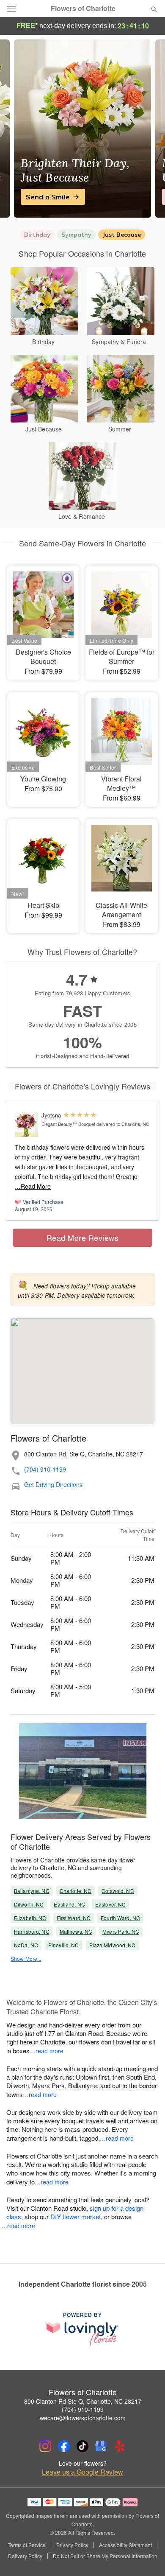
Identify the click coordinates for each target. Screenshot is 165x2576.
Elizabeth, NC (30, 1918)
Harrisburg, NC (32, 1931)
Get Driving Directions (53, 1485)
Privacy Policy (72, 2545)
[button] (147, 2557)
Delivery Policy (25, 2556)
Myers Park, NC (121, 1931)
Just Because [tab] (122, 235)
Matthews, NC (76, 1931)
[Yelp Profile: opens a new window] (120, 2446)
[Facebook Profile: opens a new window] (64, 2446)
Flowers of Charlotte (83, 8)
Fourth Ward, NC (120, 1918)
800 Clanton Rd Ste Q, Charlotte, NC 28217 (83, 2401)
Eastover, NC (110, 1904)
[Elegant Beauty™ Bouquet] (26, 1124)
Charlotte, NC (76, 1891)
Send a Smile (48, 197)
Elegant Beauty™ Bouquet (68, 1124)
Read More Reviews (83, 1238)
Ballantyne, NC (32, 1891)
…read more (47, 2051)
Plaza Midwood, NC (113, 1945)
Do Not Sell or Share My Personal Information (105, 2556)
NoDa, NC (26, 1945)
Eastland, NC (69, 1904)
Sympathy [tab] (76, 235)
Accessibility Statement (125, 2545)
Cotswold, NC (118, 1891)
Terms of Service (27, 2545)
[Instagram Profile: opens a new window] (45, 2446)
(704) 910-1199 (45, 1469)
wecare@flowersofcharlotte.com (83, 2418)
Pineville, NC (64, 1945)
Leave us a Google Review (82, 2472)
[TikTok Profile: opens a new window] (82, 2446)
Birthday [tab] (37, 235)
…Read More (33, 1186)
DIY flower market (76, 2216)
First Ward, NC (74, 1918)
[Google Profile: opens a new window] (101, 2446)
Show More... (26, 1959)
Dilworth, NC (29, 1904)
